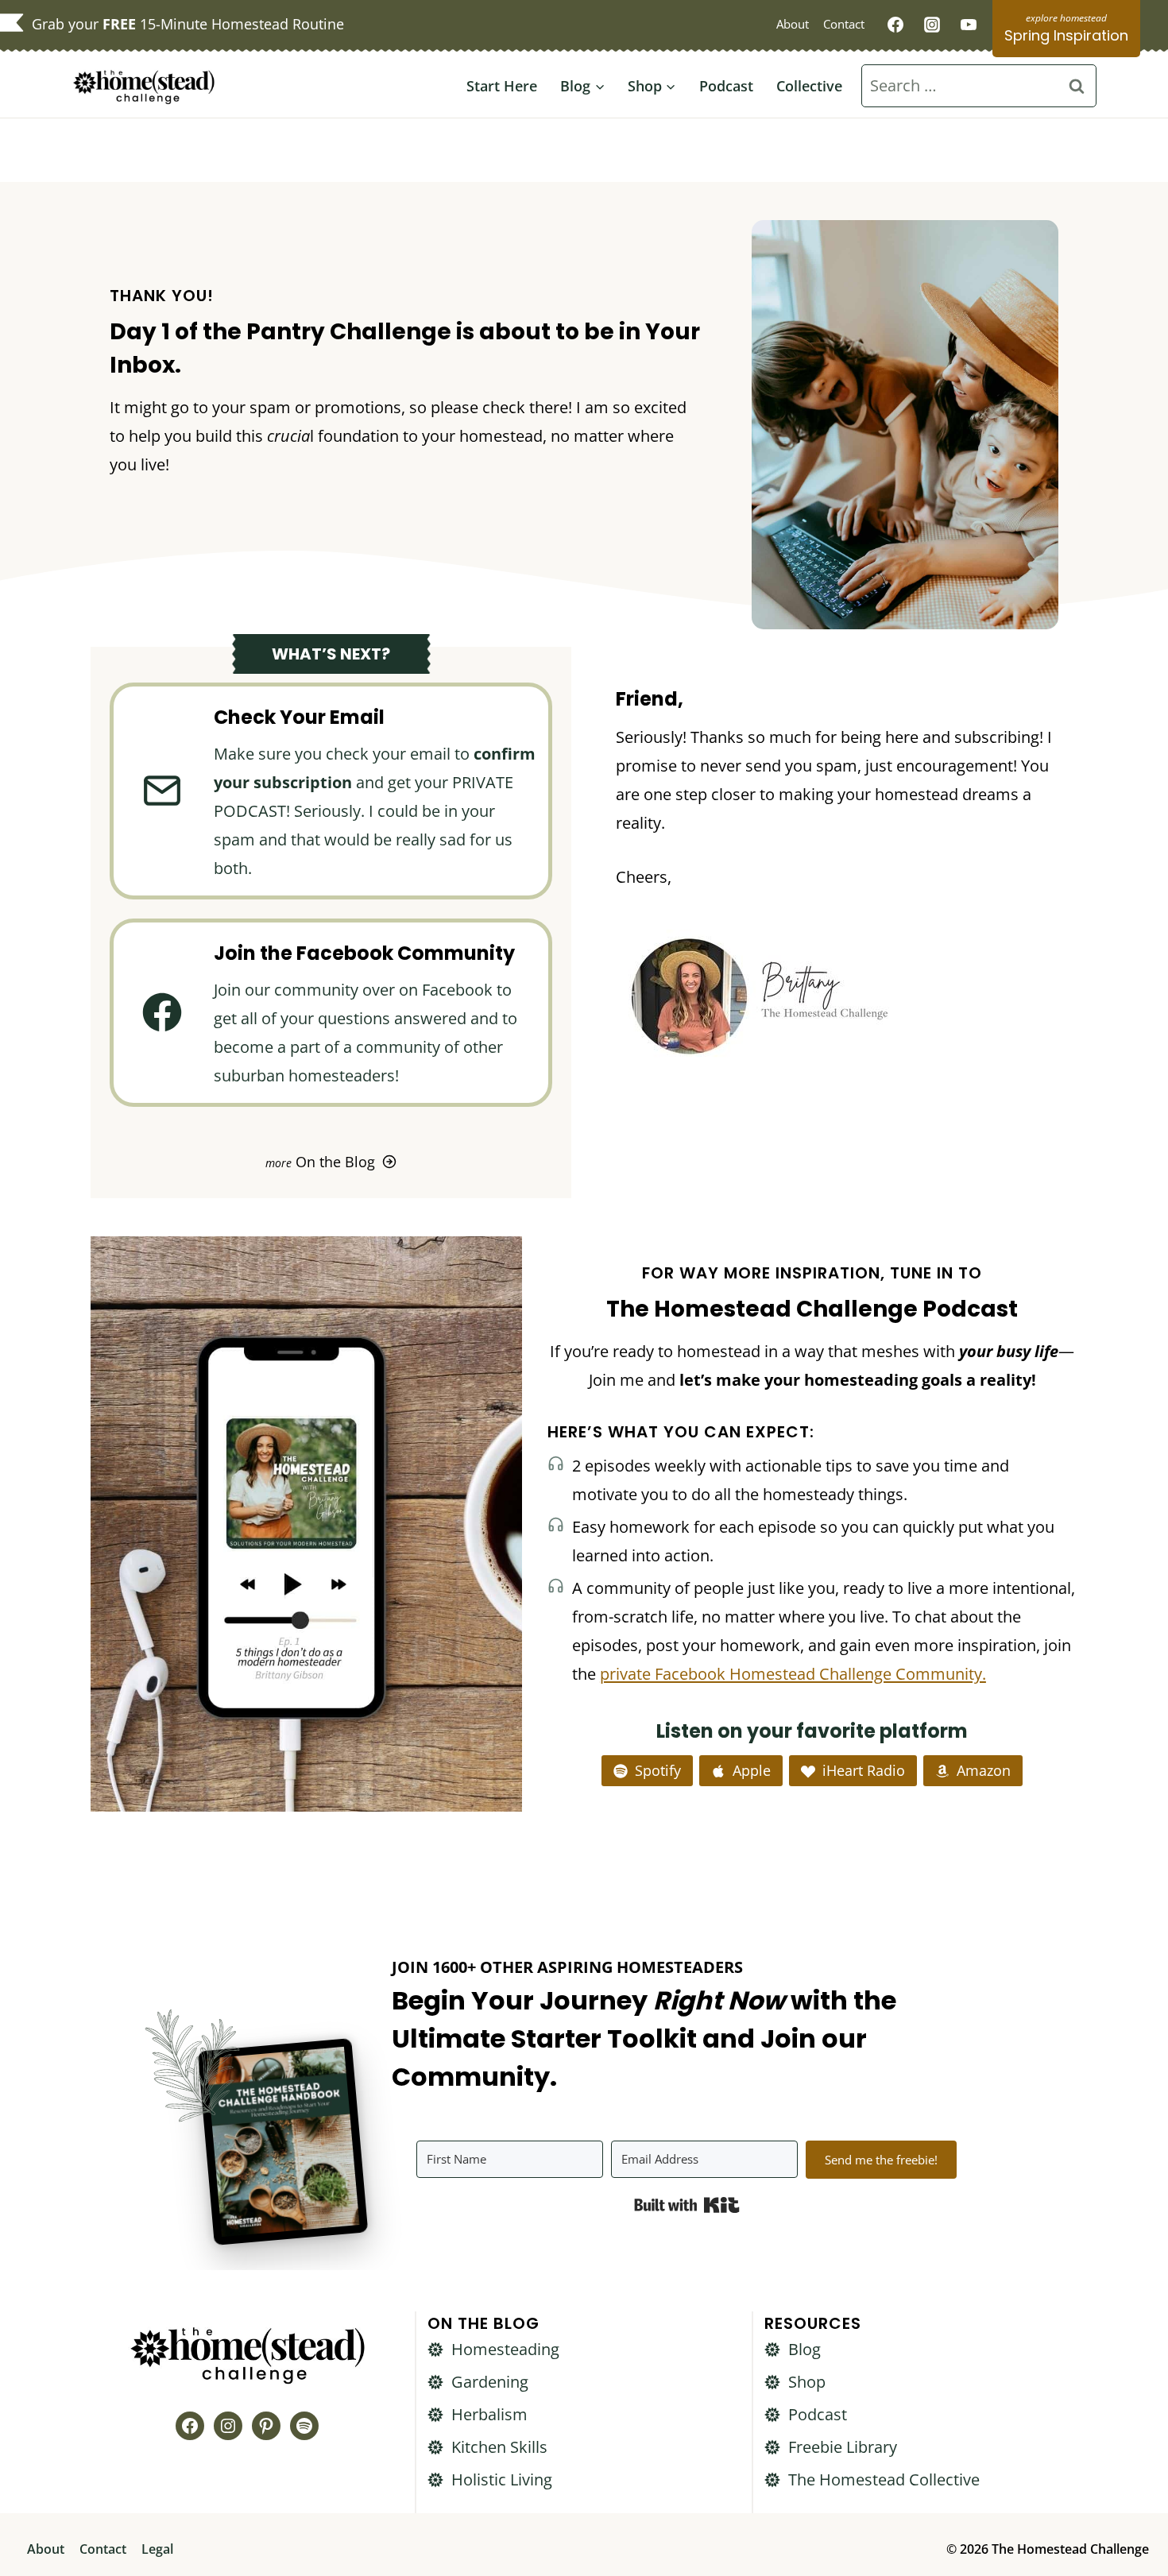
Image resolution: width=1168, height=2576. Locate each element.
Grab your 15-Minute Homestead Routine (188, 24)
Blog (804, 2349)
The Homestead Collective (884, 2479)
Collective (809, 86)
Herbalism (489, 2414)
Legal (157, 2549)
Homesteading (505, 2349)
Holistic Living (502, 2479)
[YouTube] (969, 25)
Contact (844, 24)
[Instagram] (932, 25)
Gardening (490, 2382)
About (793, 24)
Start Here (502, 86)
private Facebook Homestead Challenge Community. (793, 1674)
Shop (807, 2382)
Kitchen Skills (499, 2447)
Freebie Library (843, 2447)
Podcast (726, 86)
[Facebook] (895, 25)
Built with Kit (687, 2205)
